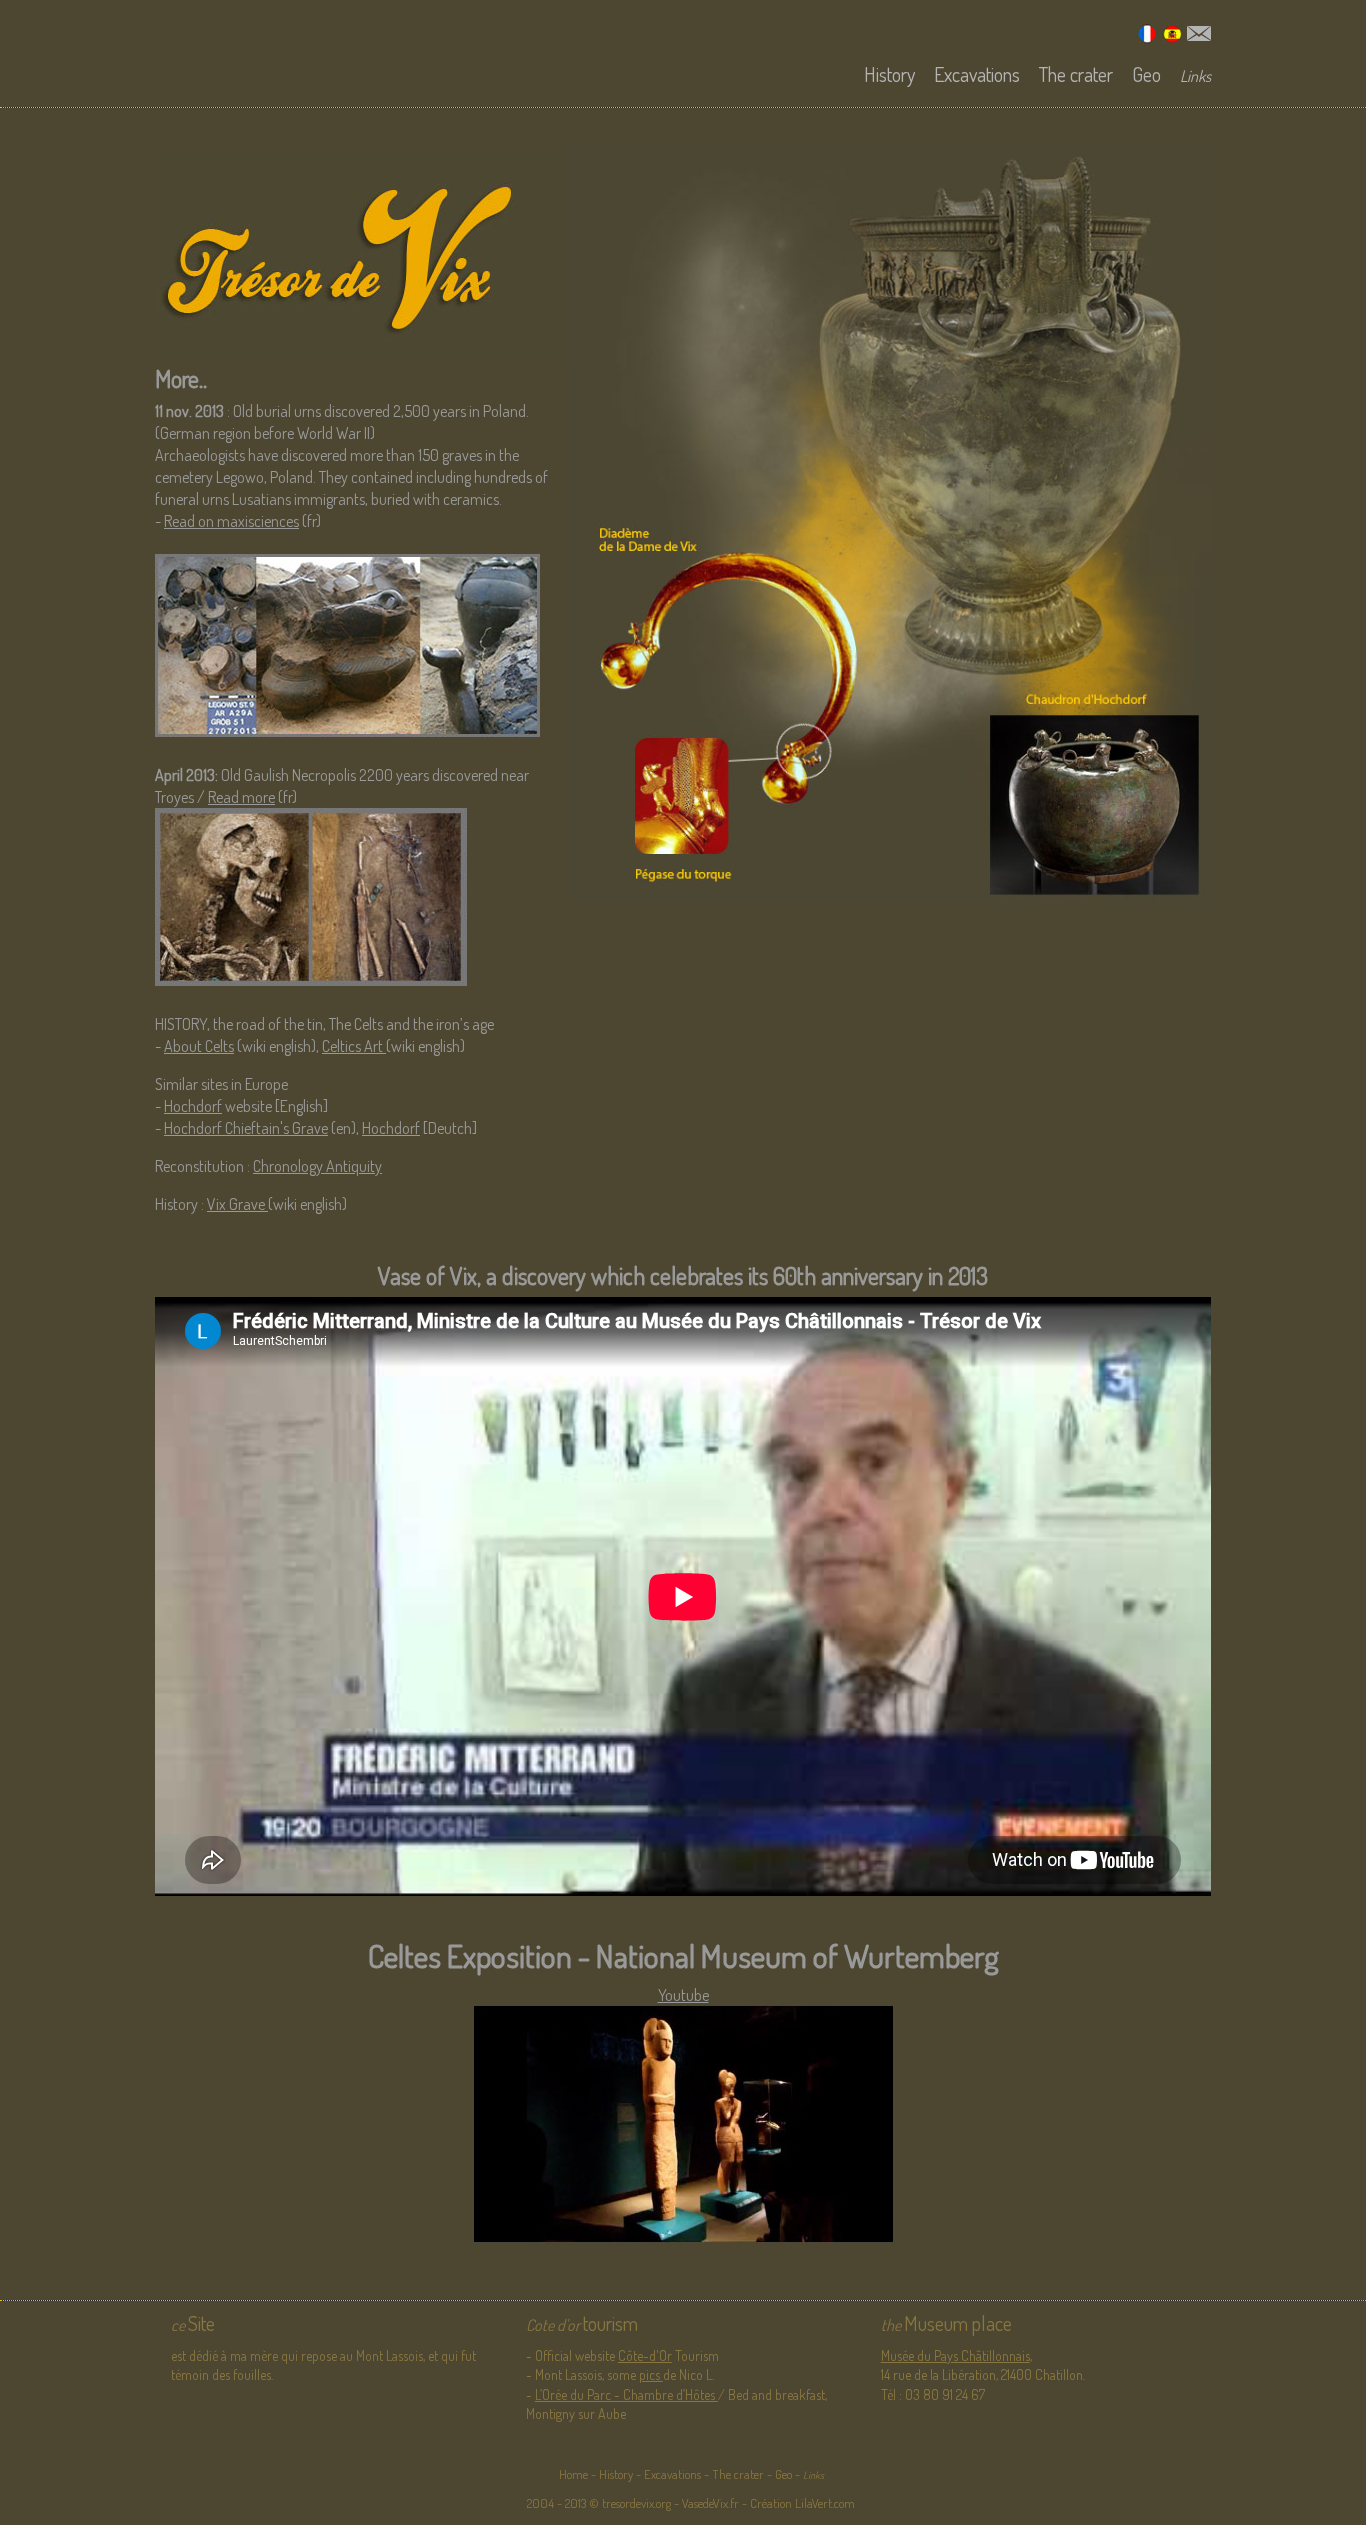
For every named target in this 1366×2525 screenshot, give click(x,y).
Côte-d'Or (645, 2355)
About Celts (199, 1046)
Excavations (977, 74)
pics (651, 2374)
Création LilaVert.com (801, 2503)
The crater (1076, 74)
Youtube (683, 1995)
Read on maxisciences (231, 521)
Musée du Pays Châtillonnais (955, 2355)
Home (573, 2474)
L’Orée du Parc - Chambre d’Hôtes (626, 2394)
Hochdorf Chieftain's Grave (246, 1128)
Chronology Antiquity (317, 1166)
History (889, 74)
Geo (1146, 74)
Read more (241, 797)
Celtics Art (354, 1046)
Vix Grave (237, 1204)
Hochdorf (193, 1106)
